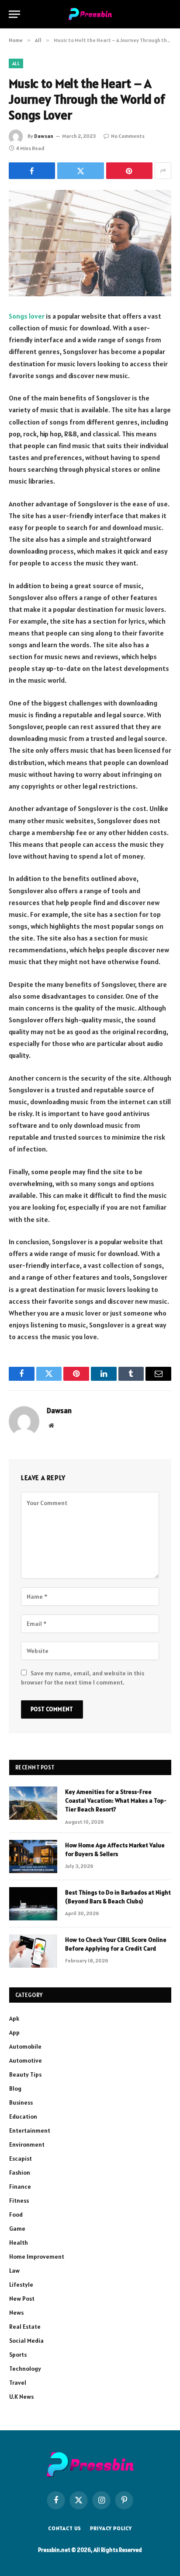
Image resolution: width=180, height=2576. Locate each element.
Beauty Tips (25, 2074)
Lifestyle (21, 2285)
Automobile (25, 2046)
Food (16, 2215)
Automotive (26, 2060)
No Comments (128, 136)
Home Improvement (37, 2257)
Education (23, 2116)
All (16, 63)
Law (14, 2271)
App (14, 2032)
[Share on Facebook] (32, 171)
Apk (14, 2018)
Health (19, 2243)
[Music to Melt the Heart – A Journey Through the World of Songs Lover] (90, 243)
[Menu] (14, 14)
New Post (22, 2299)
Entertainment (30, 2130)
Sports (18, 2355)
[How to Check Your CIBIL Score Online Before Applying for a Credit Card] (33, 1951)
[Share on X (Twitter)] (80, 171)
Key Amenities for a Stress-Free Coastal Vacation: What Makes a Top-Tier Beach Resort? (116, 1800)
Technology (25, 2369)
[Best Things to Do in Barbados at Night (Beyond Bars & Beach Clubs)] (33, 1904)
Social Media (26, 2341)
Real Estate (25, 2327)
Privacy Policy (111, 2528)
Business (21, 2102)
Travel (18, 2383)
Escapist (21, 2158)
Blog (15, 2088)
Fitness (19, 2200)
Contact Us (65, 2528)
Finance (20, 2186)
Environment (27, 2144)
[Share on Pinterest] (129, 171)
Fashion (20, 2172)
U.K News (21, 2397)
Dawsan (44, 136)
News (16, 2313)
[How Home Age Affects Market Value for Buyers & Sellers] (33, 1857)
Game (17, 2229)
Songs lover (27, 316)
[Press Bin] (90, 14)
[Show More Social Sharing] (163, 171)
